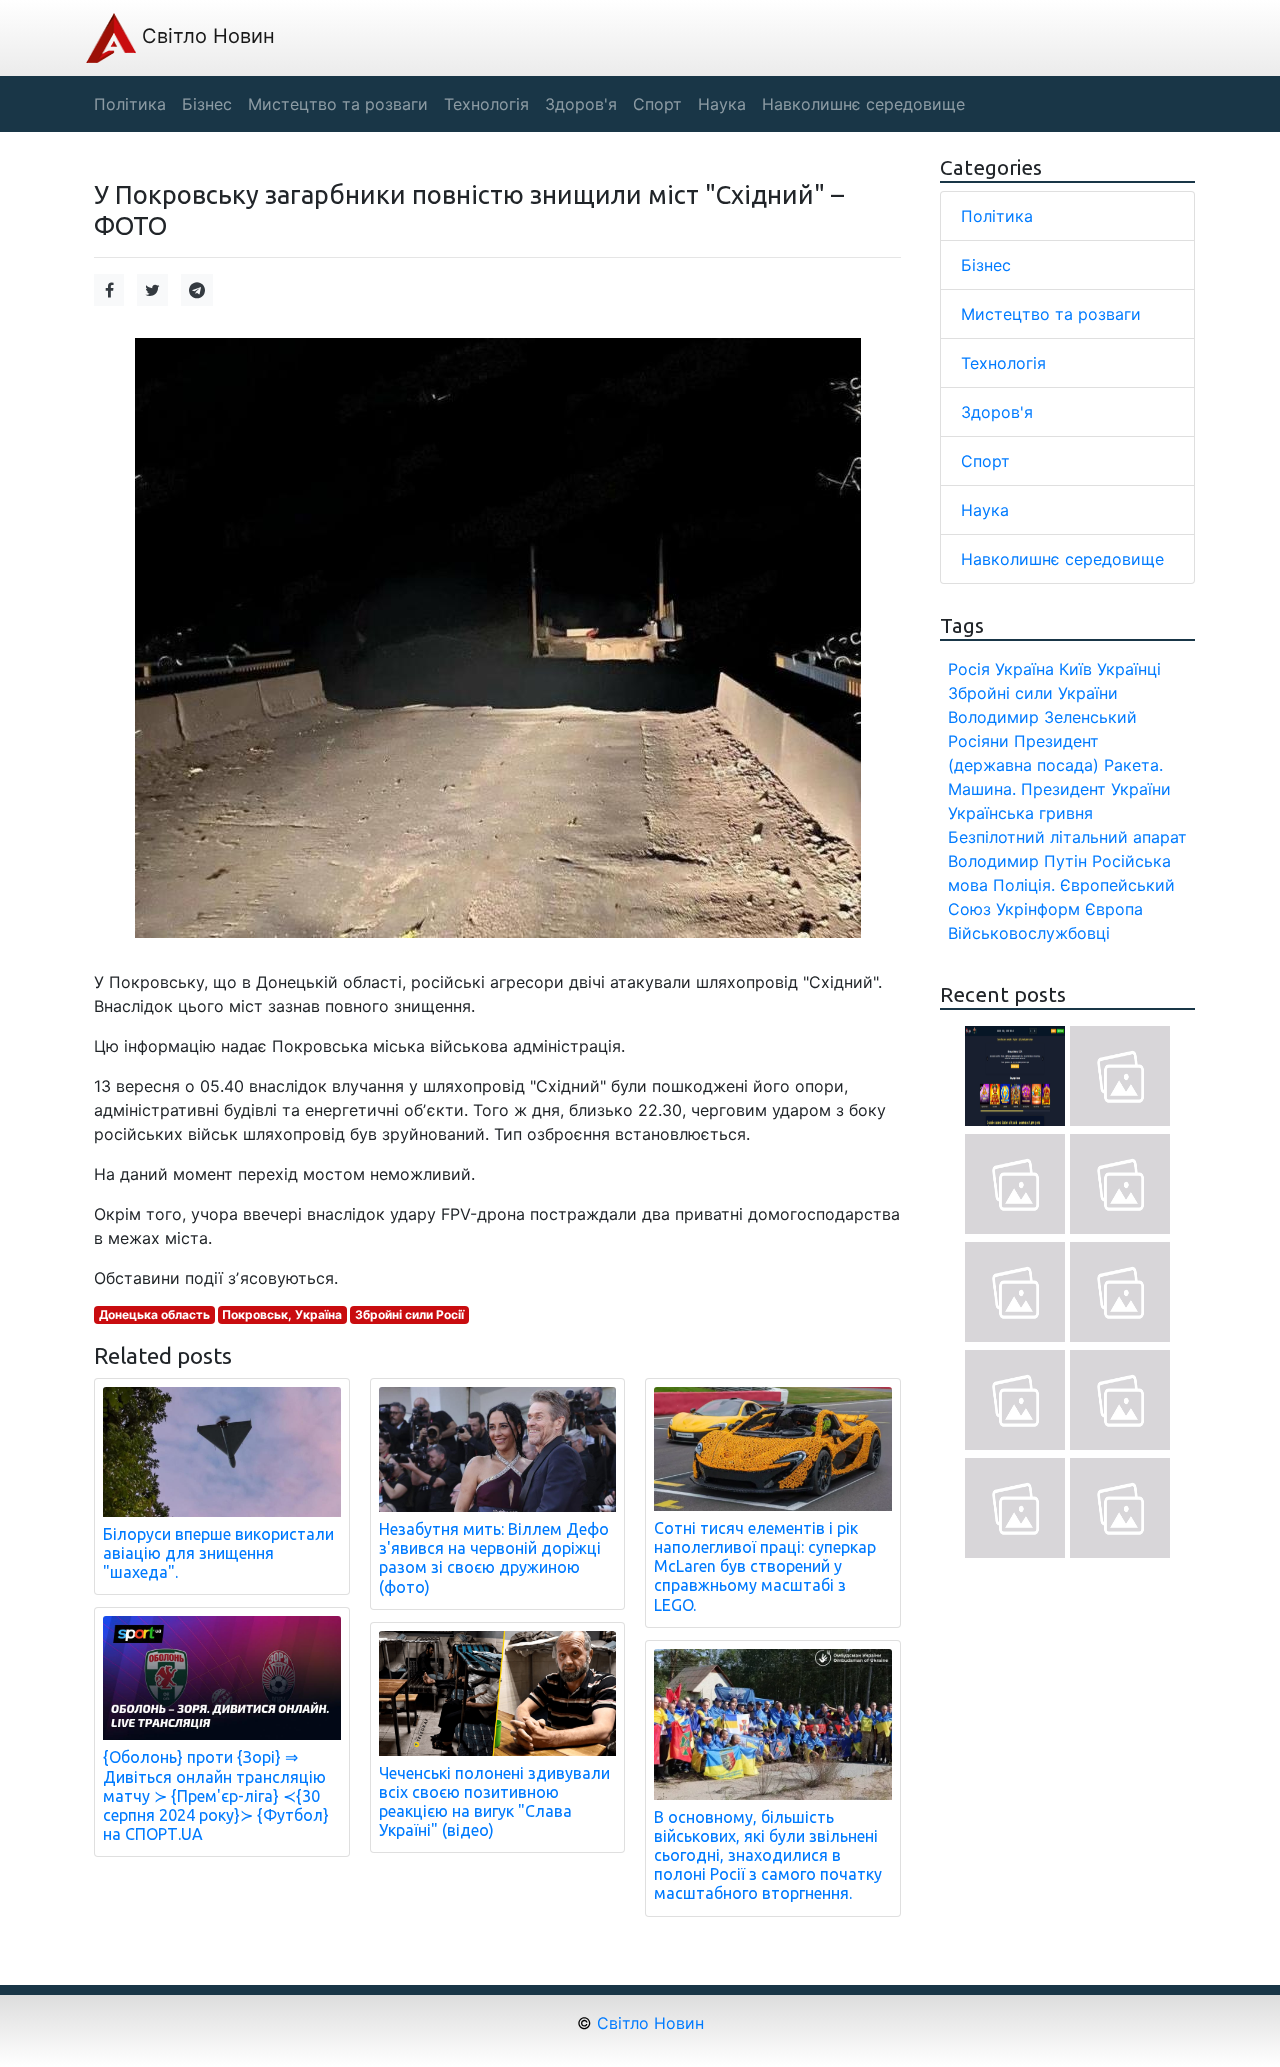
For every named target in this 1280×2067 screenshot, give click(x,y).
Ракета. (1133, 765)
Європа (1114, 909)
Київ (1075, 669)
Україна (1024, 669)
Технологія (1003, 363)
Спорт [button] (657, 104)
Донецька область (154, 1314)
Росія (969, 669)
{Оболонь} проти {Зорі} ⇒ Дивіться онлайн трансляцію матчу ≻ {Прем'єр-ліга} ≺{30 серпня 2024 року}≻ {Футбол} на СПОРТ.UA (216, 1795)
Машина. (982, 789)
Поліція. (1024, 885)
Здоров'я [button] (581, 104)
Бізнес (986, 265)
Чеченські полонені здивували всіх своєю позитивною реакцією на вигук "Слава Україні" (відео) (494, 1802)
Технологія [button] (486, 104)
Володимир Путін (1017, 861)
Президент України (1096, 789)
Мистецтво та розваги (1051, 314)
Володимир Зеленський (1042, 717)
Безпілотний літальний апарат (1067, 837)
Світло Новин (205, 36)
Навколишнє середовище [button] (863, 104)
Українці (1129, 669)
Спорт (985, 461)
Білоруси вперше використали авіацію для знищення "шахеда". (218, 1553)
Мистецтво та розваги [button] (338, 104)
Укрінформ (1038, 909)
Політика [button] (130, 104)
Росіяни (978, 741)
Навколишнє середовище (1062, 559)
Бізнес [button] (207, 104)
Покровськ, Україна (282, 1314)
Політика (997, 216)
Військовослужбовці (1029, 933)
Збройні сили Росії (409, 1314)
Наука (985, 510)
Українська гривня (1020, 813)
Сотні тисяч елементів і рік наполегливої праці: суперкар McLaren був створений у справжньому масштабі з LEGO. (765, 1566)
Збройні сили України (1033, 693)
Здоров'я (997, 412)
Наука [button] (722, 104)
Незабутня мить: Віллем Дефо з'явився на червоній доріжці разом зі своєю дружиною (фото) (494, 1558)
